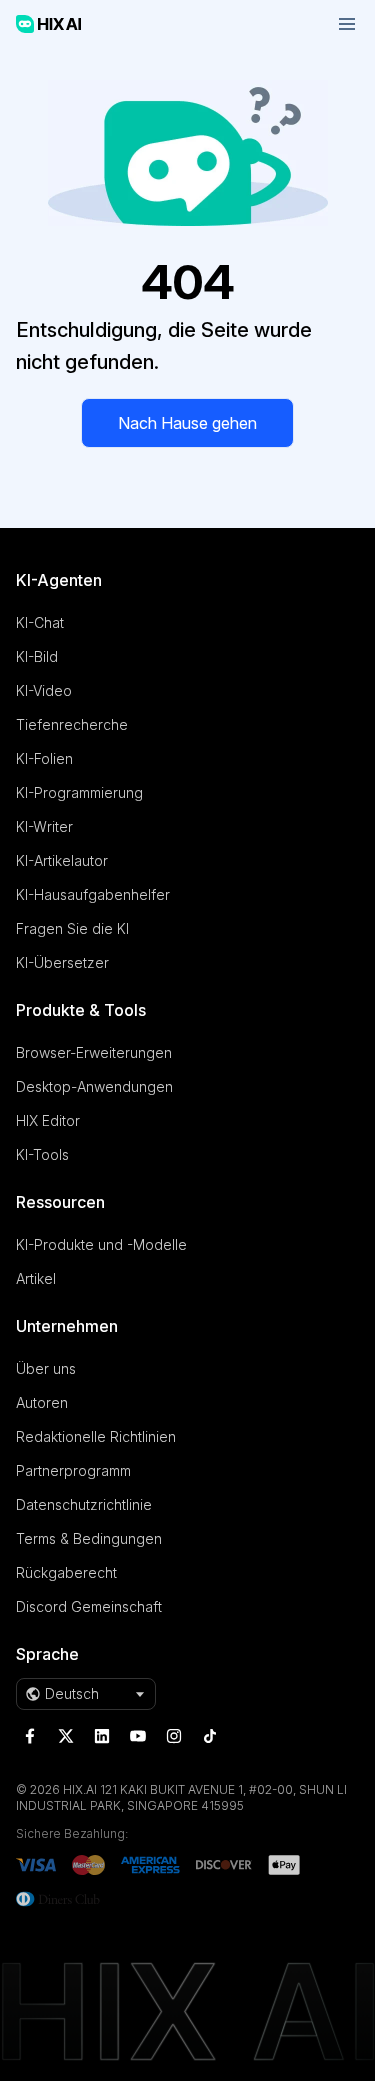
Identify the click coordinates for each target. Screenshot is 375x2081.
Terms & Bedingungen (89, 1538)
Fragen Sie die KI (72, 928)
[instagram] (174, 1736)
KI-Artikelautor (62, 860)
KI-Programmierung (79, 792)
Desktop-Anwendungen (94, 1086)
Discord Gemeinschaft (89, 1606)
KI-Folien (44, 758)
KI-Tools (42, 1154)
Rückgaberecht (66, 1572)
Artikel (36, 1278)
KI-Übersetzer (62, 962)
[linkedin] (102, 1736)
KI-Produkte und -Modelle (101, 1244)
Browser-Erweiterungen (94, 1052)
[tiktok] (210, 1736)
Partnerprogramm (73, 1470)
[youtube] (138, 1736)
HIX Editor (48, 1120)
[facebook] (30, 1736)
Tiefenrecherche (72, 724)
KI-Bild (37, 656)
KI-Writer (44, 826)
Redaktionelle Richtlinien (96, 1436)
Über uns (46, 1368)
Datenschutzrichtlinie (84, 1504)
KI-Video (44, 690)
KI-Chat (40, 622)
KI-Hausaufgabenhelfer (93, 894)
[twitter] (66, 1736)
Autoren (42, 1402)
